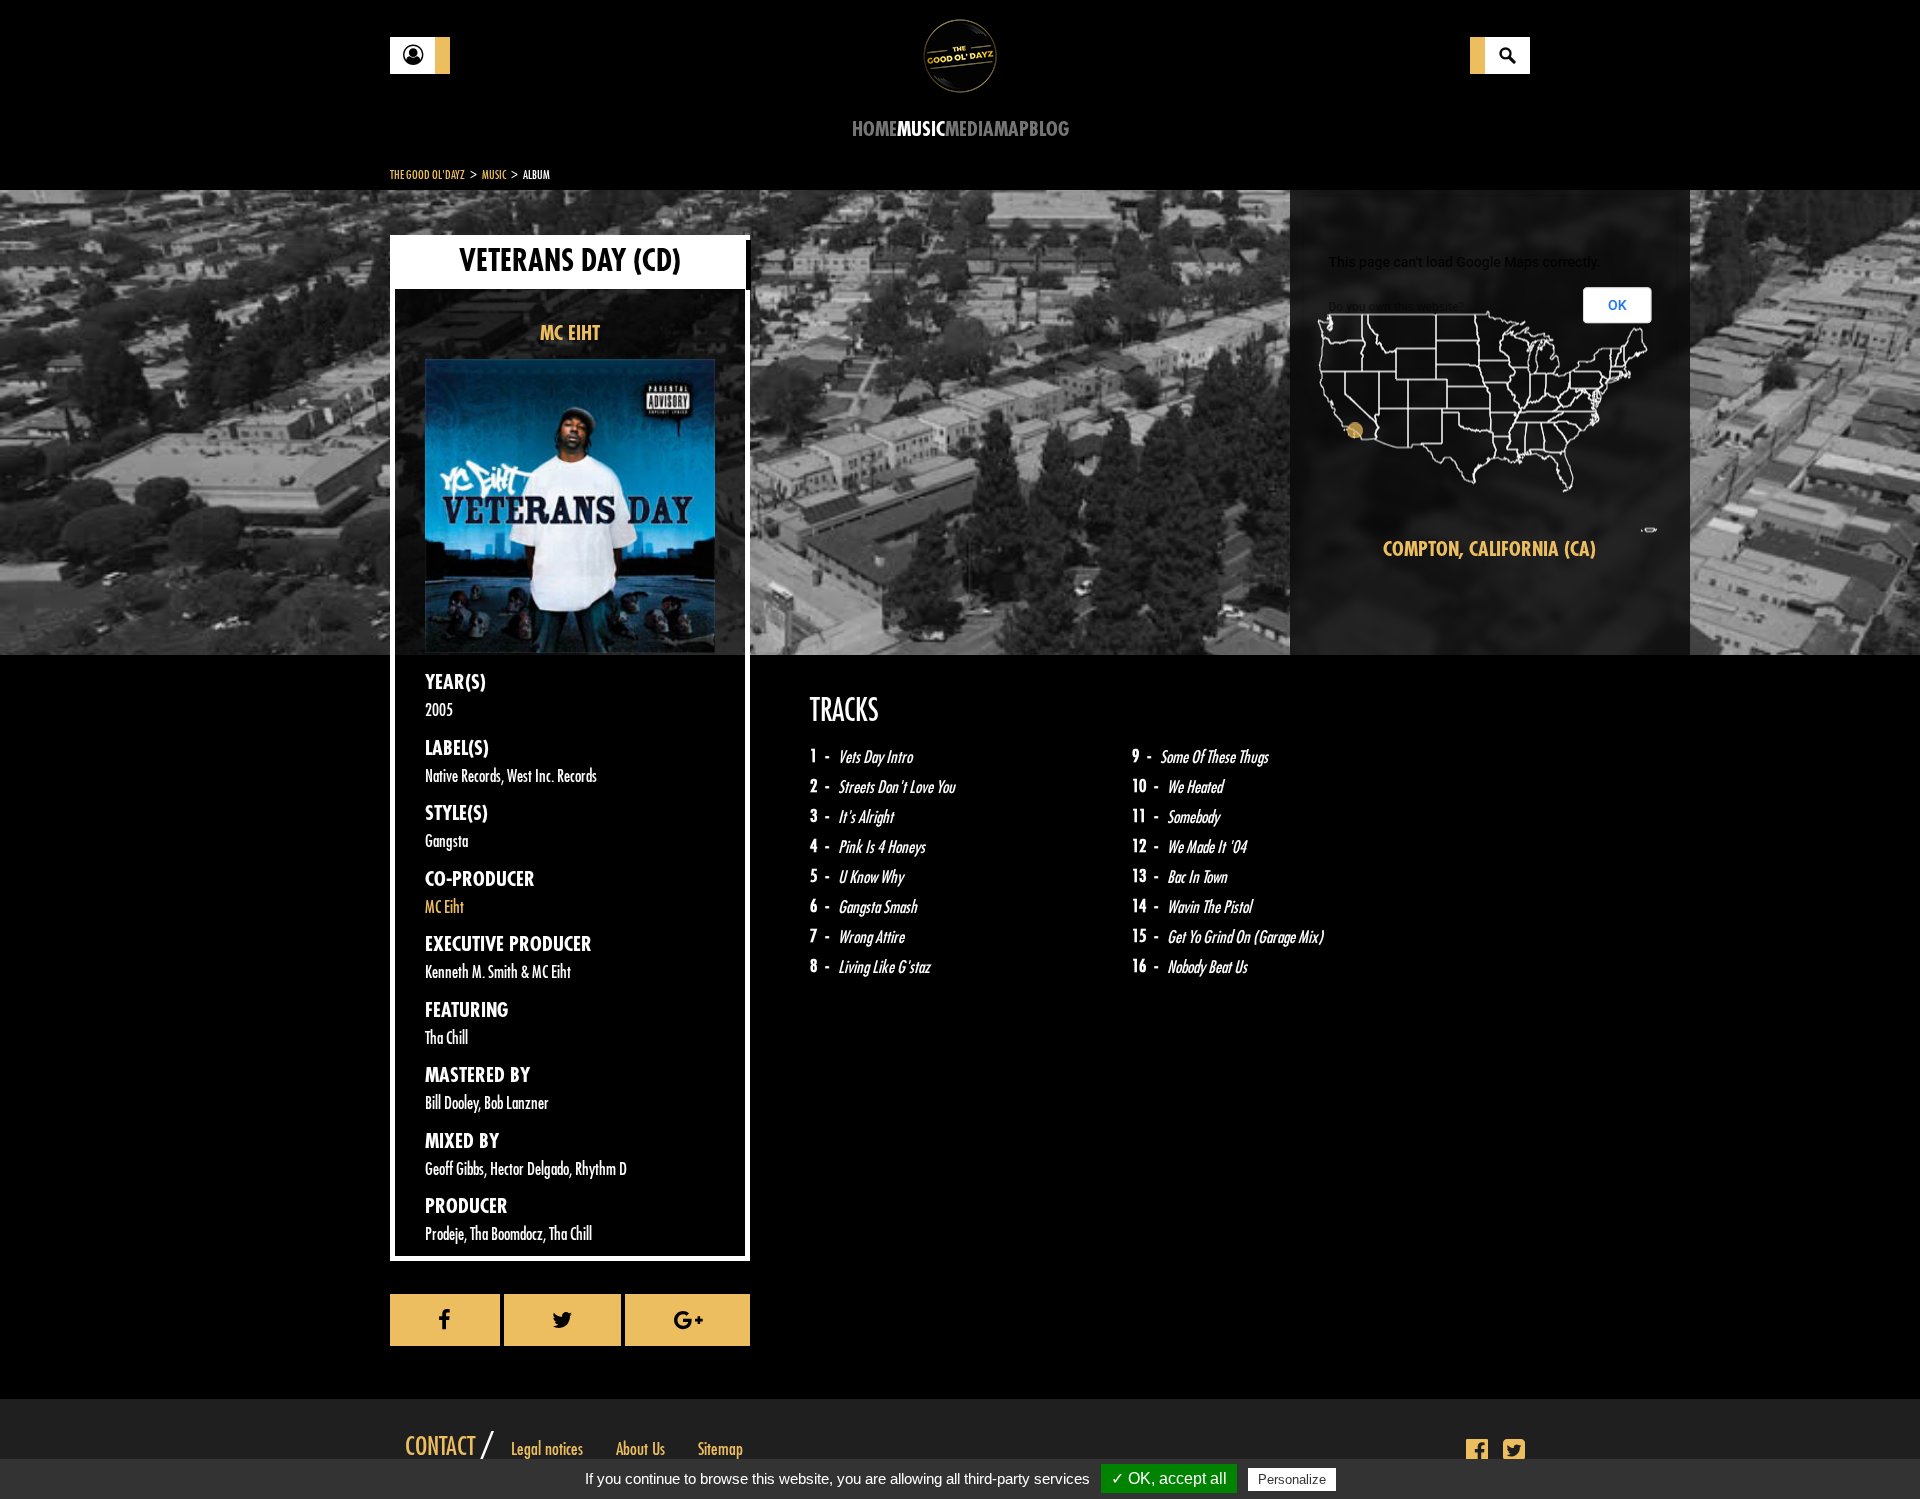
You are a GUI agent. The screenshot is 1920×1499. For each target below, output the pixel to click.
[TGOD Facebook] (1477, 1451)
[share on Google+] (687, 1320)
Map (1011, 129)
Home (874, 129)
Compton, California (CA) (1489, 549)
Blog (1049, 129)
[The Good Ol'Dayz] (960, 54)
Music (921, 129)
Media (969, 129)
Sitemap (720, 1449)
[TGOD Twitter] (1514, 1451)
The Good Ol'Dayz (427, 175)
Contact (440, 1447)
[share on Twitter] (563, 1320)
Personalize (1292, 1479)
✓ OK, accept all (1169, 1478)
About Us (640, 1449)
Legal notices (547, 1449)
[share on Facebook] (445, 1320)
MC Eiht (444, 907)
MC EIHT (570, 333)
